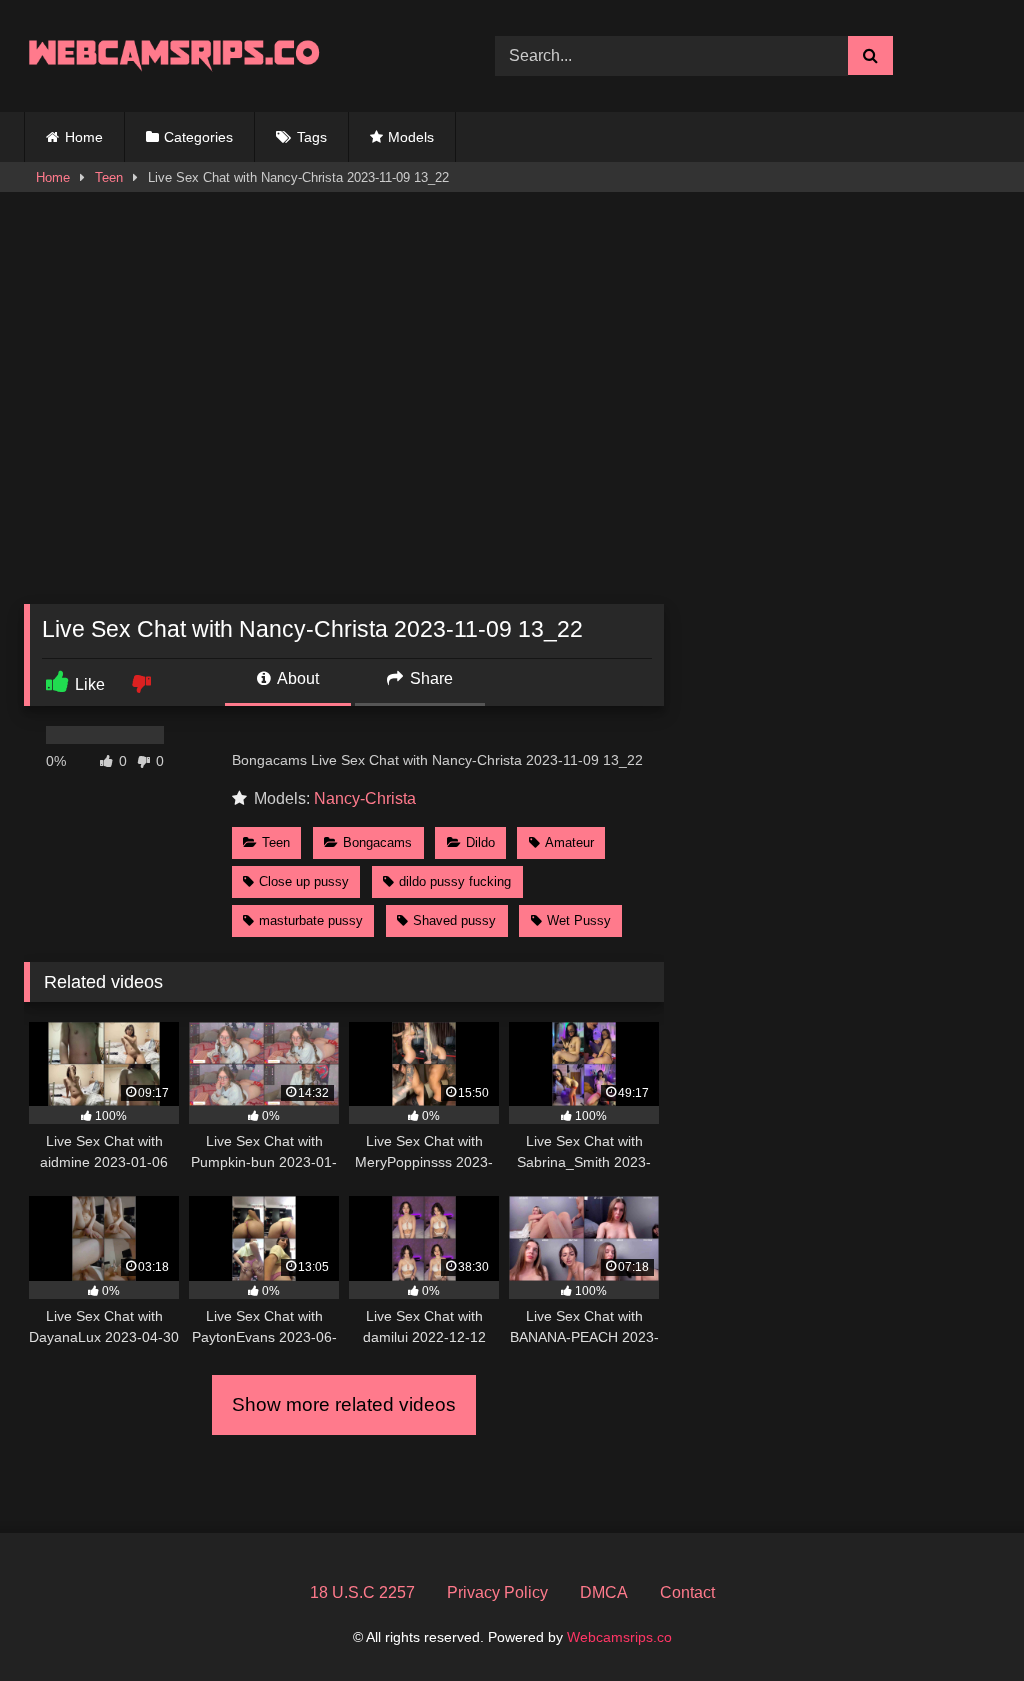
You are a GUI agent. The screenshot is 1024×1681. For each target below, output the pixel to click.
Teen (109, 177)
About (296, 678)
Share (429, 678)
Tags (312, 137)
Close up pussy (304, 881)
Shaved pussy (454, 920)
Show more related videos (344, 1404)
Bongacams (377, 842)
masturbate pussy (311, 920)
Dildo (480, 842)
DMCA (604, 1592)
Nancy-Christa (365, 798)
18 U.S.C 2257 (362, 1592)
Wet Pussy (579, 920)
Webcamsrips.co (619, 1637)
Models (411, 137)
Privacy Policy (497, 1592)
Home (84, 137)
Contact (687, 1592)
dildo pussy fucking (455, 881)
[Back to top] (962, 1621)
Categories (198, 137)
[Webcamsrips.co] (228, 55)
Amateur (569, 842)
